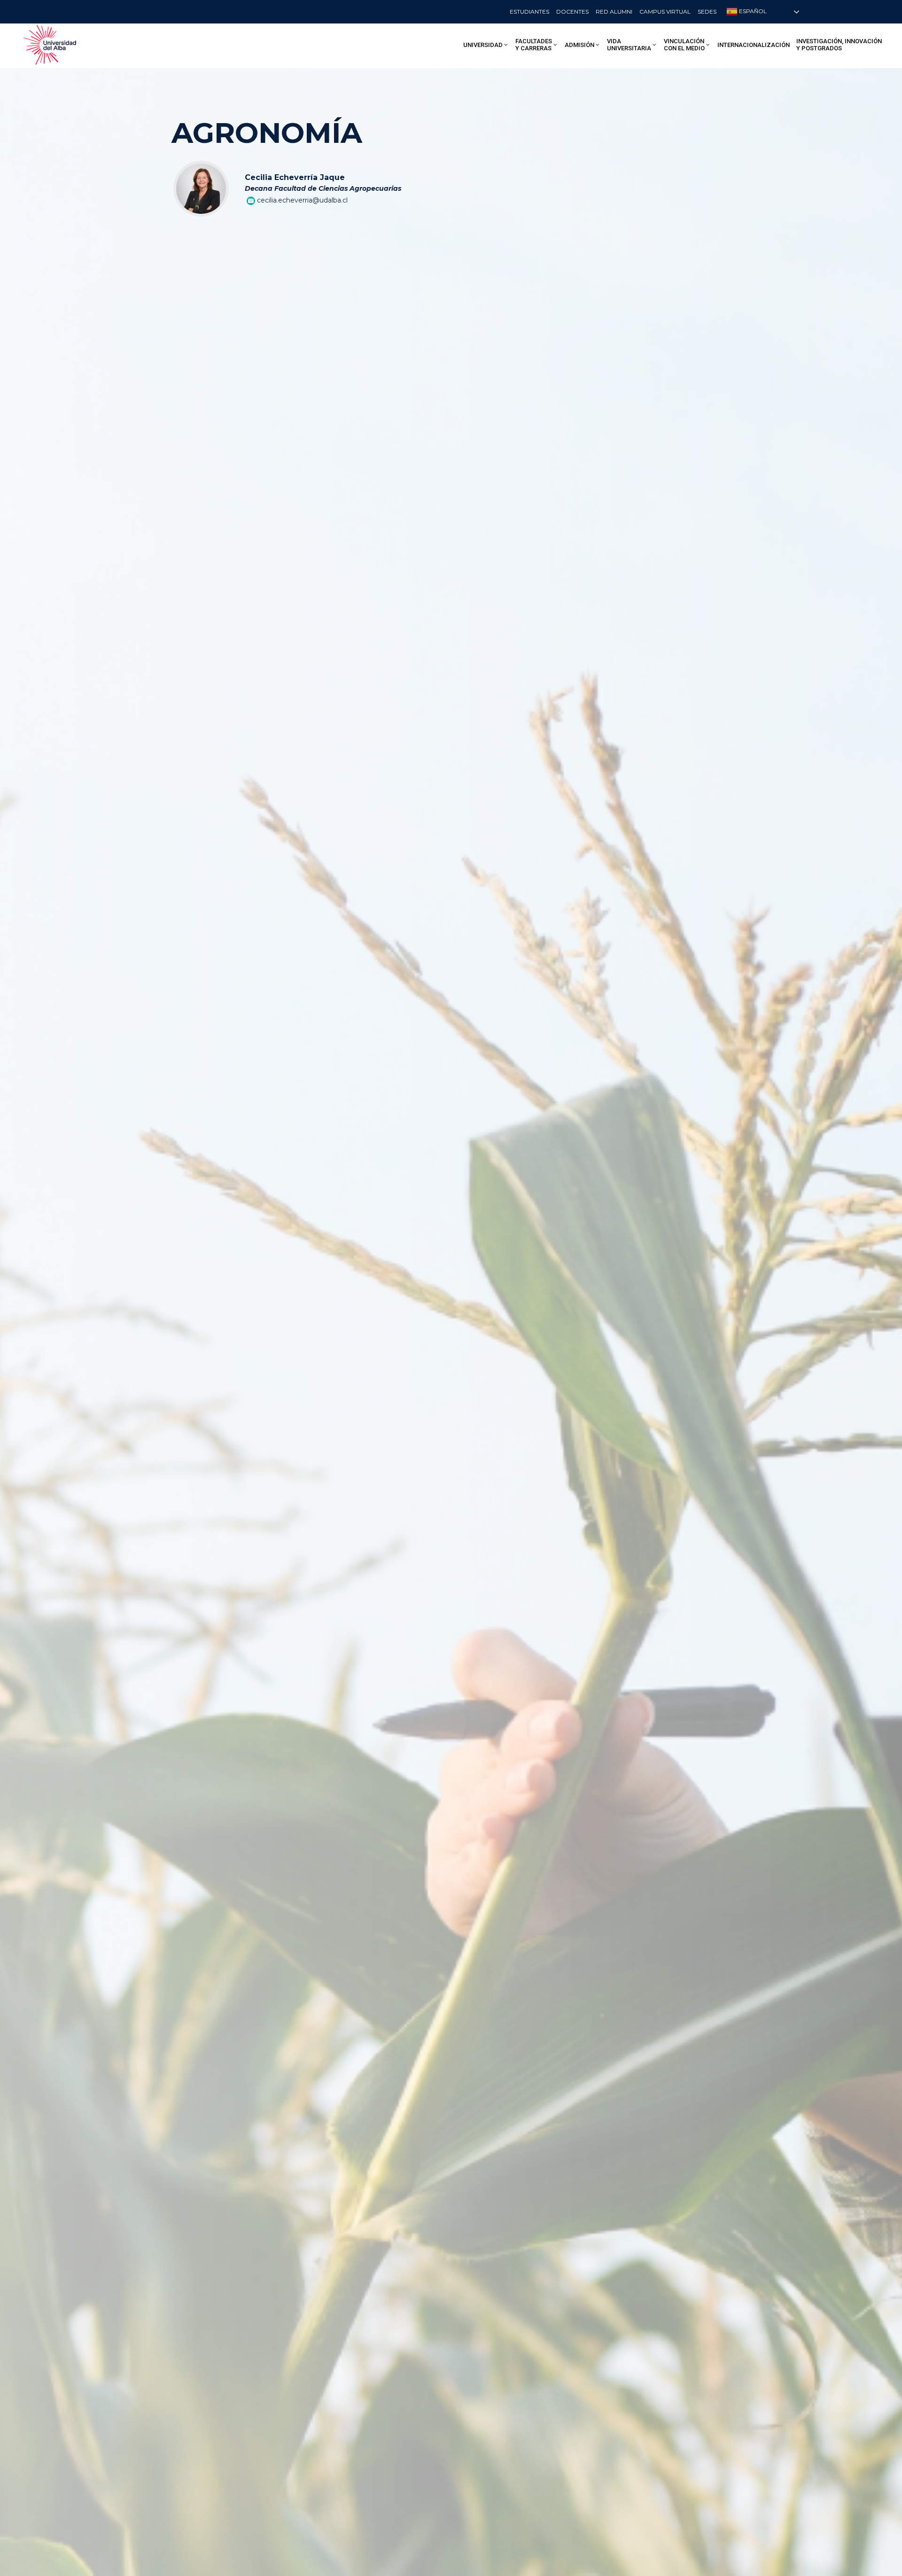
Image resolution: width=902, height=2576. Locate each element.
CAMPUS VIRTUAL (665, 12)
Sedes (707, 12)
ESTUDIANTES (529, 12)
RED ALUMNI (614, 12)
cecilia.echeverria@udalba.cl (302, 200)
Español (752, 11)
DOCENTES (572, 12)
